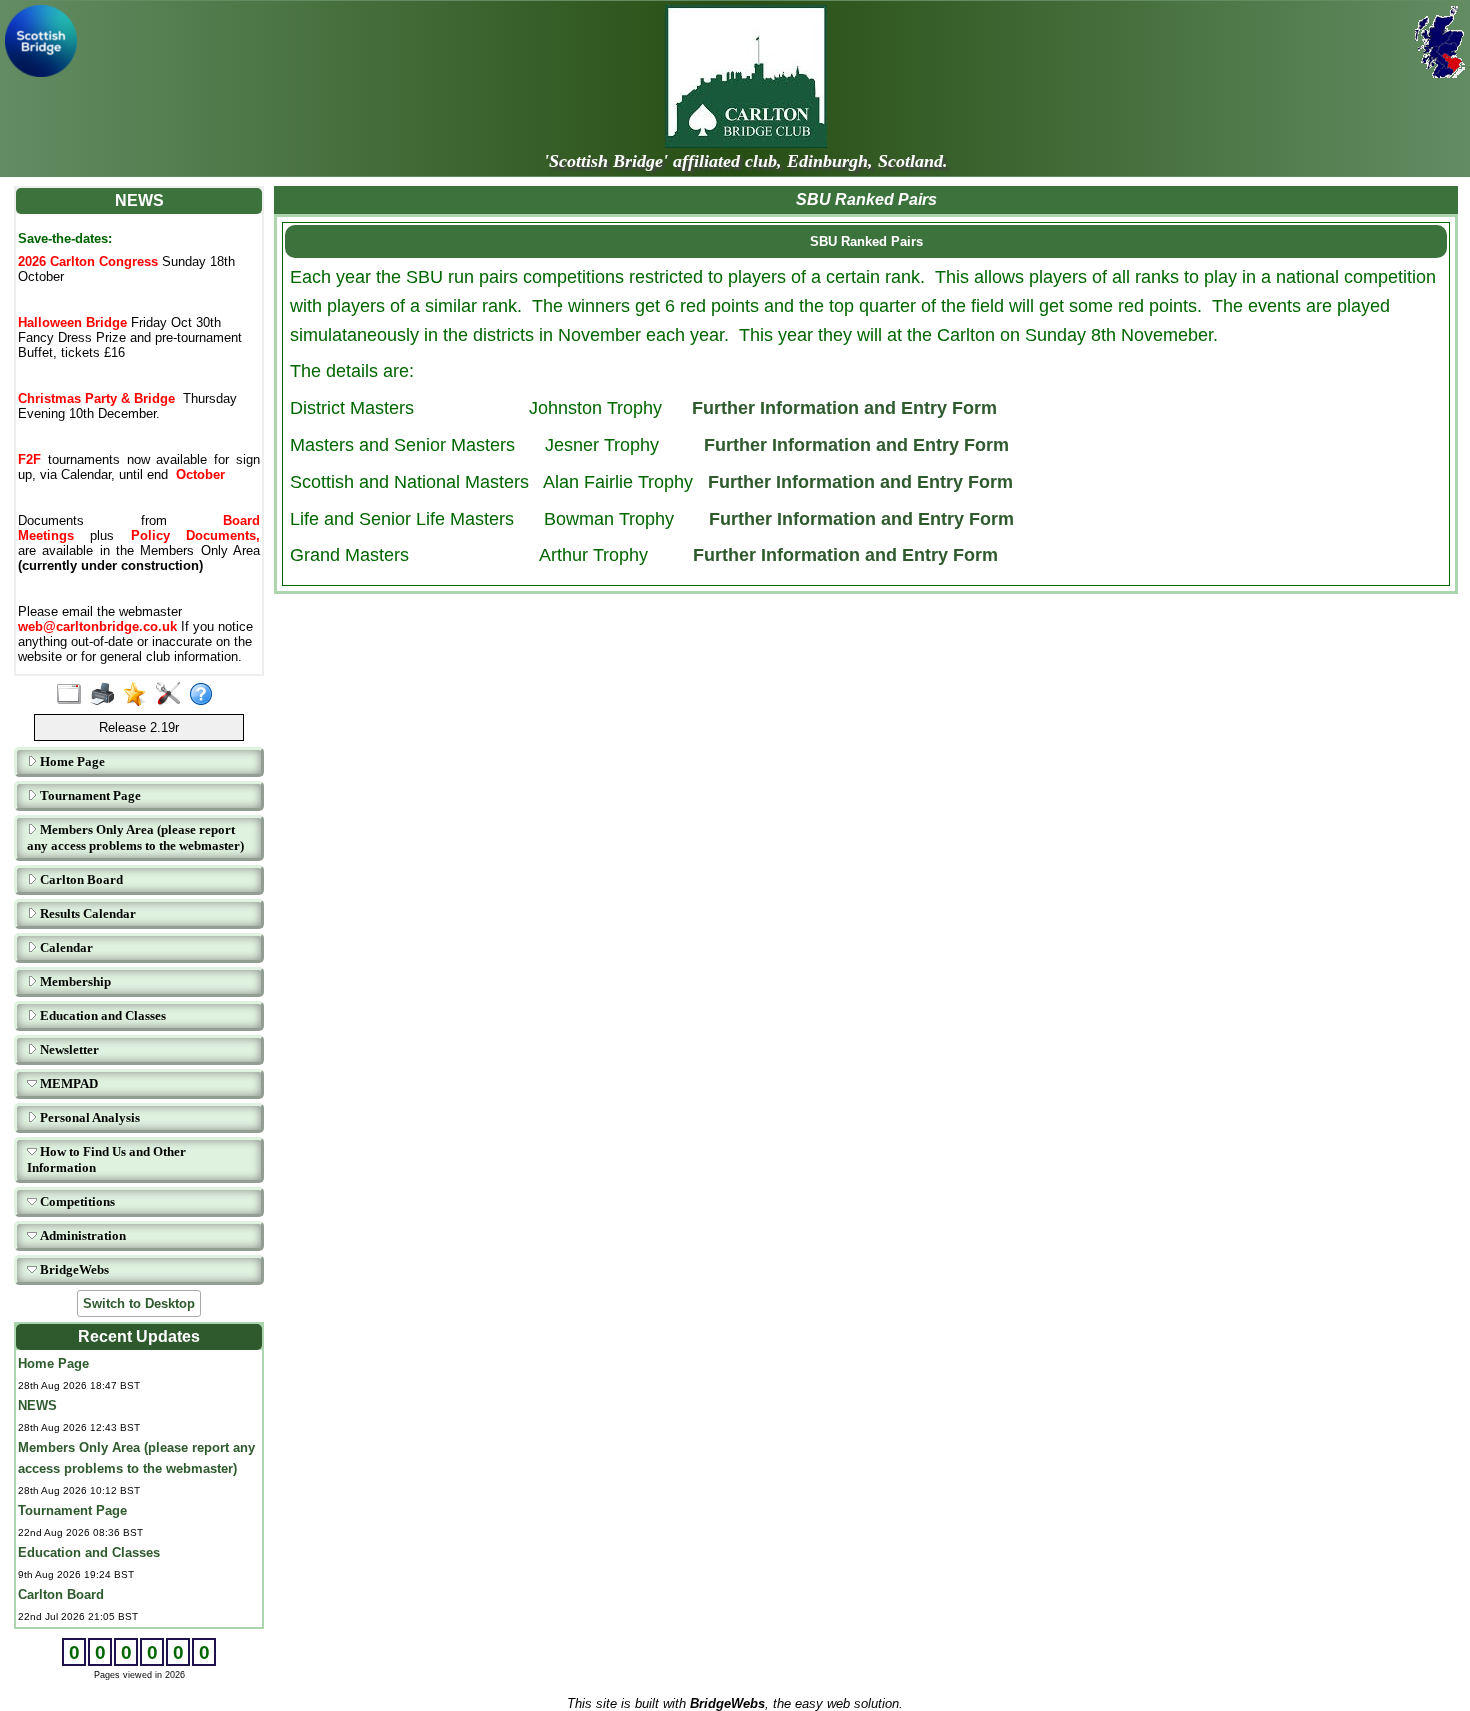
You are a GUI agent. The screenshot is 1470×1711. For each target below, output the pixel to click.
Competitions (76, 1201)
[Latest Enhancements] (139, 695)
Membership (74, 981)
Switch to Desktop (139, 1303)
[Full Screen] (73, 695)
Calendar (65, 947)
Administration (81, 1235)
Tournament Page (89, 795)
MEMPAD (67, 1083)
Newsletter (68, 1049)
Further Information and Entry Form (844, 408)
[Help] (205, 695)
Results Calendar (86, 913)
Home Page (71, 761)
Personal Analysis (88, 1117)
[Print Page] (106, 695)
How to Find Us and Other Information (106, 1159)
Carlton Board (80, 879)
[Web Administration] (172, 695)
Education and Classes (101, 1015)
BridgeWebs (73, 1269)
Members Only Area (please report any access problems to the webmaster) (135, 837)
